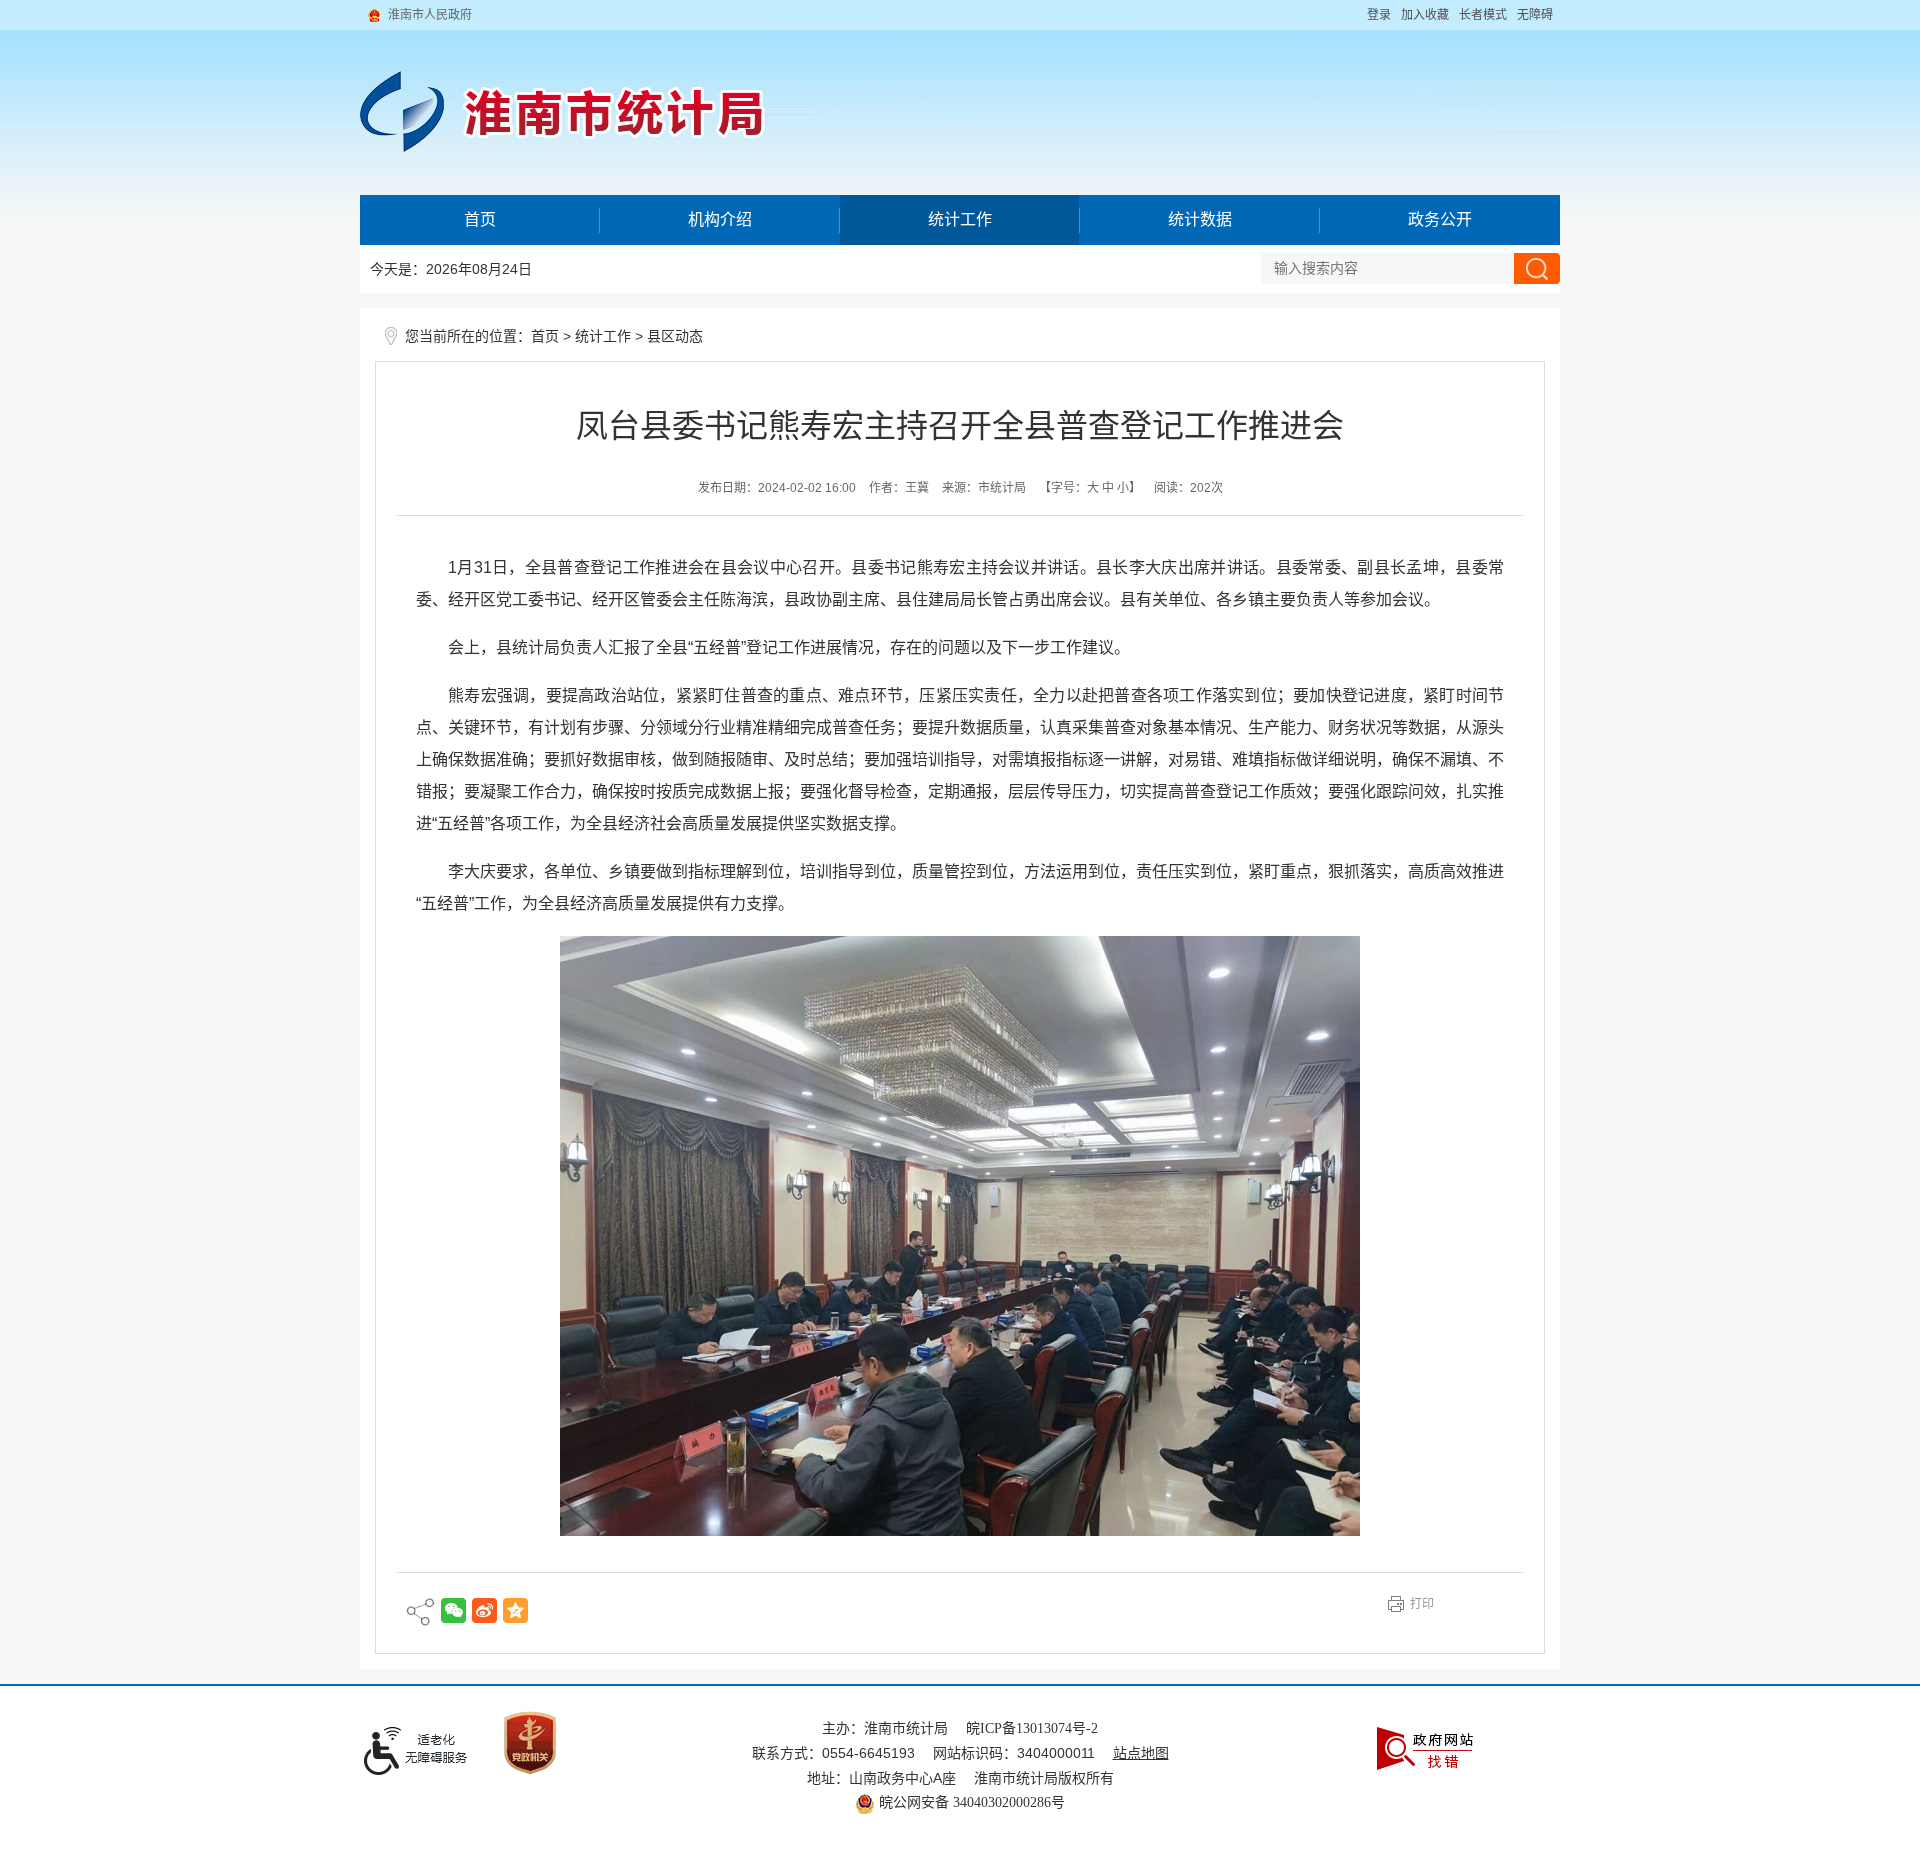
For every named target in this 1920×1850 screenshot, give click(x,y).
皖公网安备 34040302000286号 (970, 1802)
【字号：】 (1090, 488)
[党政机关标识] (530, 1741)
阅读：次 (1188, 488)
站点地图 (1141, 1753)
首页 (480, 219)
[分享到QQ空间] (515, 1610)
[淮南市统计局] (960, 97)
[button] (1483, 15)
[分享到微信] (453, 1610)
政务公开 (1440, 219)
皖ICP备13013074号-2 (1032, 1728)
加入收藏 (1425, 15)
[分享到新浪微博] (484, 1610)
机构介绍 (720, 219)
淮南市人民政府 (430, 15)
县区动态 (675, 336)
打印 (1422, 1604)
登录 (1379, 15)
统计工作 (960, 219)
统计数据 (1200, 219)
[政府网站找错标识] (1425, 1747)
